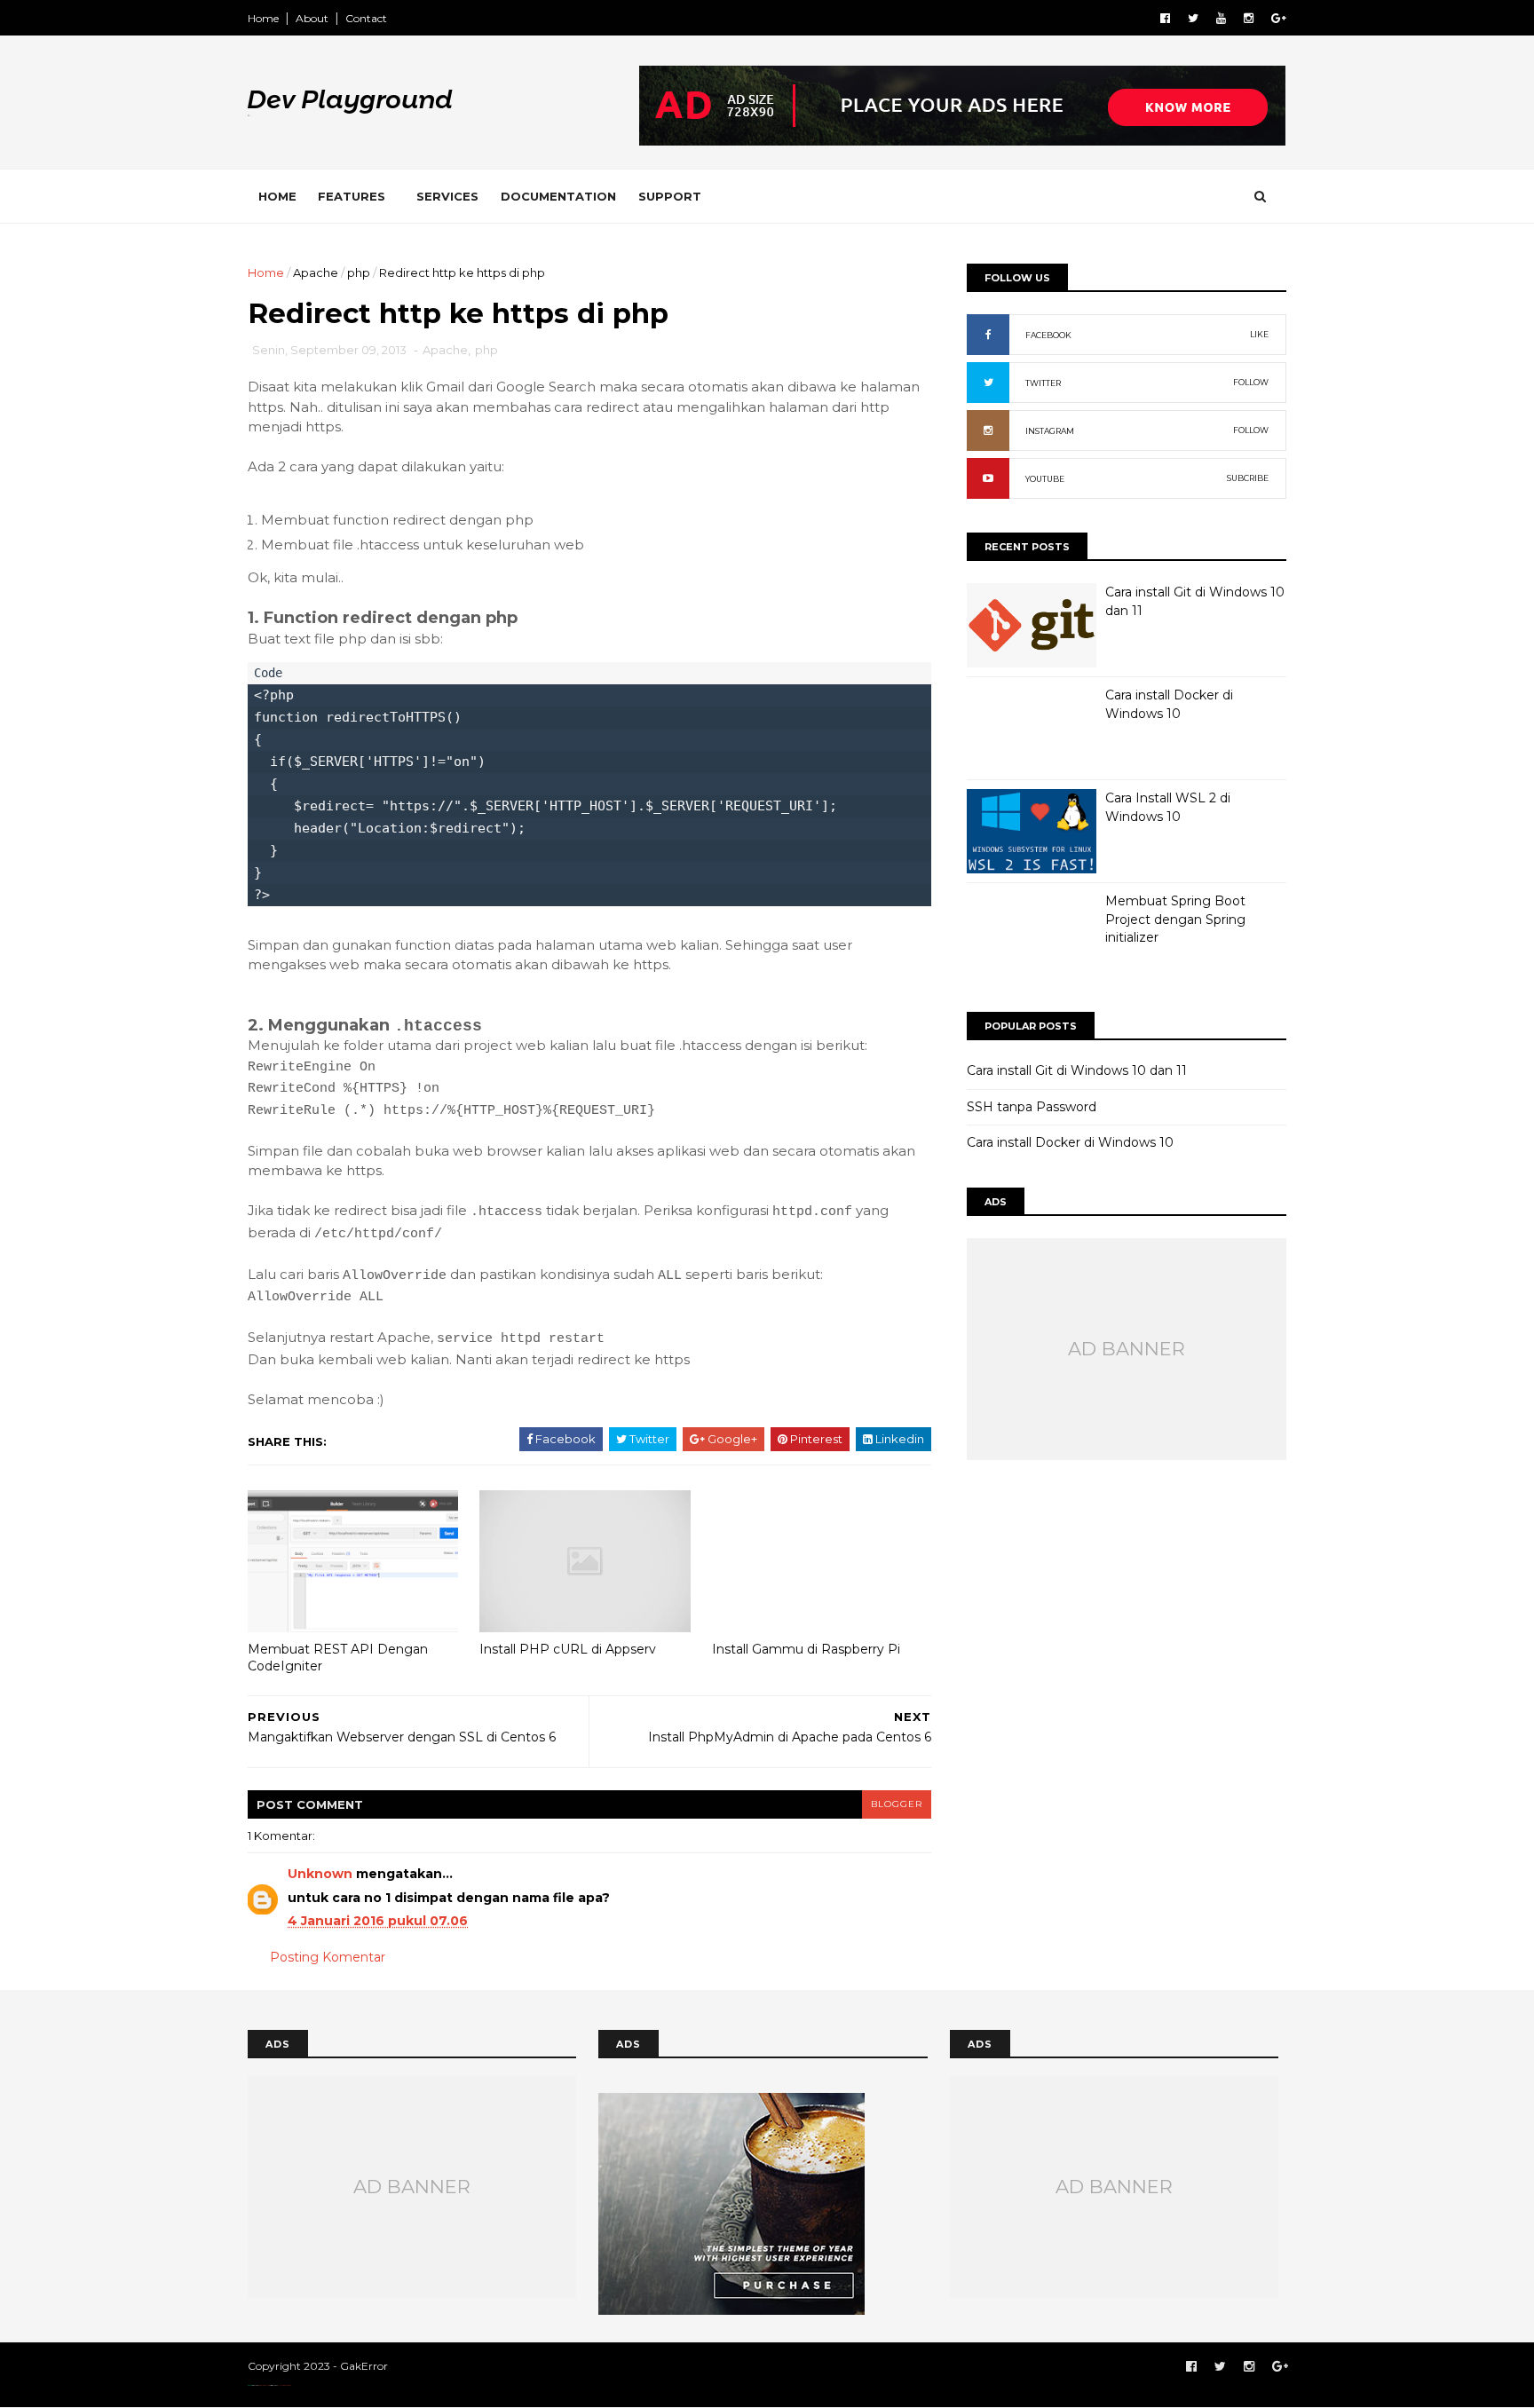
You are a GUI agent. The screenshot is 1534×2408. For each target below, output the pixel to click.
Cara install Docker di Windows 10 (1070, 1142)
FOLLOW (1251, 382)
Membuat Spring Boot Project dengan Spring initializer (1175, 919)
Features (352, 196)
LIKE (1259, 334)
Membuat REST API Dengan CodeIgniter (338, 1658)
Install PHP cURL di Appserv (568, 1649)
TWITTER (1043, 383)
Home (263, 18)
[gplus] (1279, 18)
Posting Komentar (328, 1957)
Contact (366, 18)
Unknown (320, 1874)
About (312, 18)
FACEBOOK (1048, 335)
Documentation (558, 196)
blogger (897, 1804)
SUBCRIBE (1248, 478)
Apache (316, 272)
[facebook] (1165, 18)
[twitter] (1193, 18)
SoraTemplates (264, 2385)
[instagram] (1249, 18)
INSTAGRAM (1050, 431)
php (359, 272)
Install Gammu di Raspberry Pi (806, 1649)
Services (447, 196)
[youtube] (1221, 18)
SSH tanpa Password (1032, 1107)
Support (670, 196)
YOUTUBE (1045, 479)
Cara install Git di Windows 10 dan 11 (1077, 1070)
